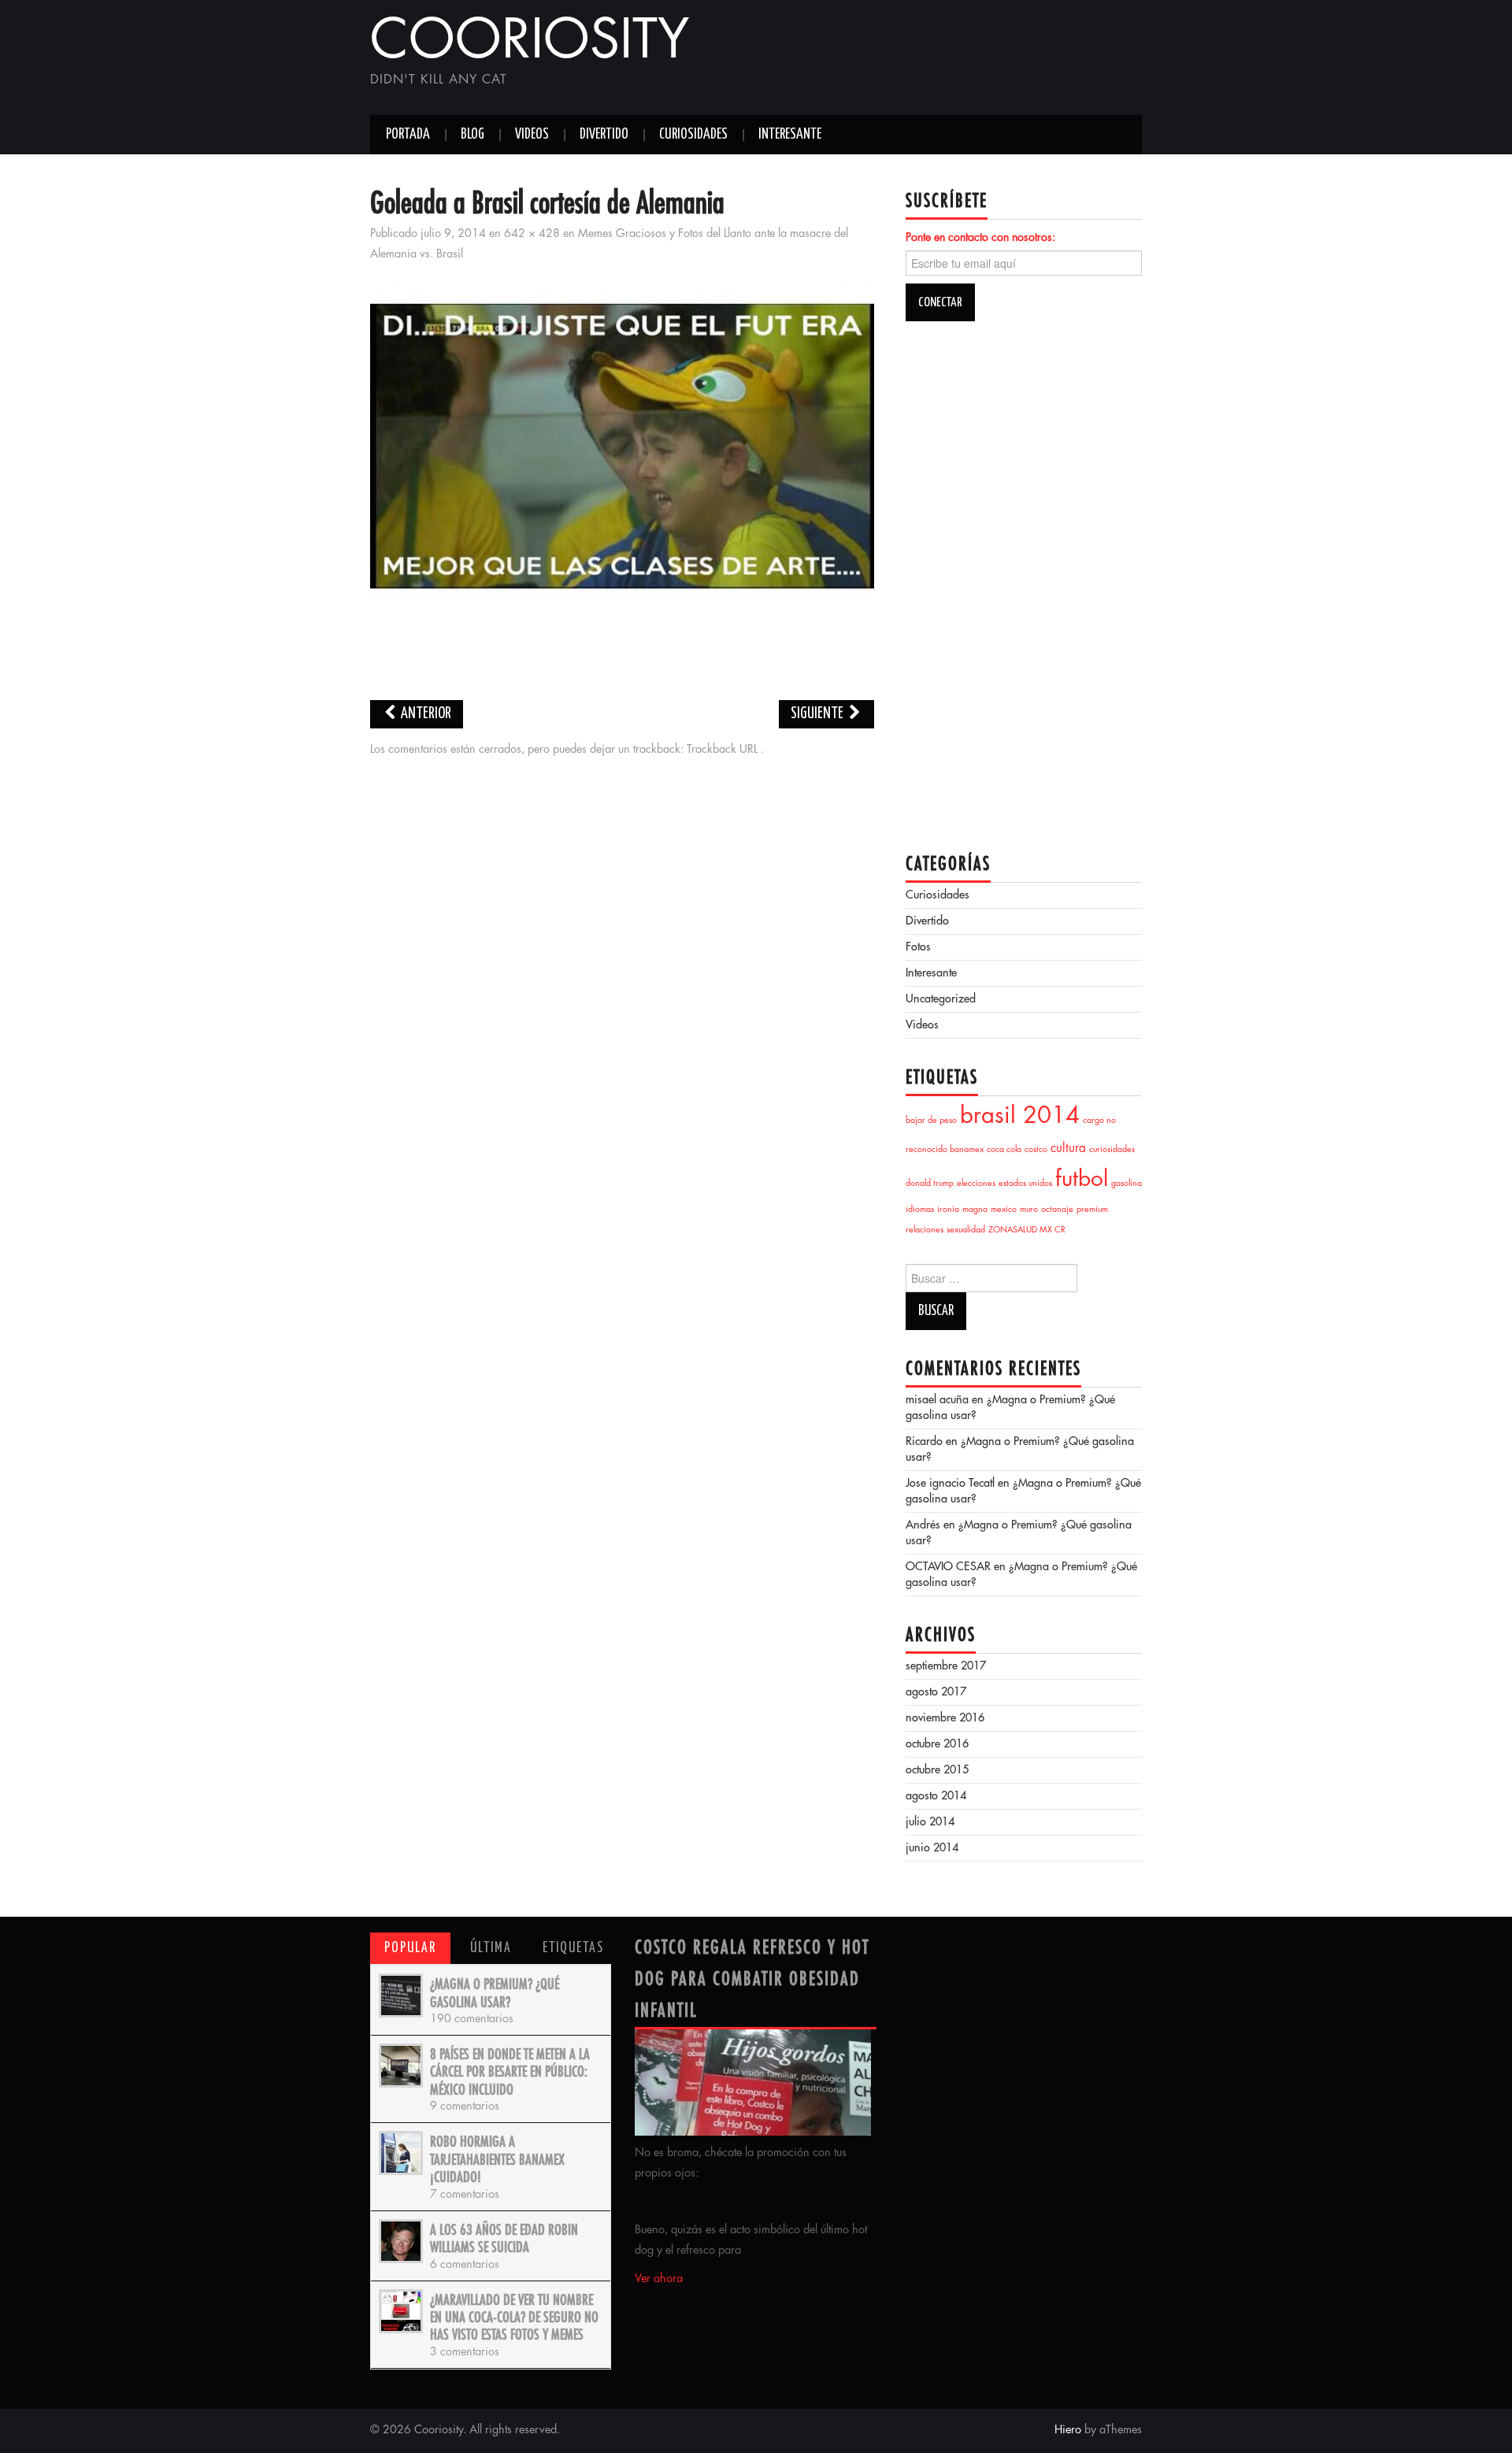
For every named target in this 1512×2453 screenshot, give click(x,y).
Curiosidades (693, 135)
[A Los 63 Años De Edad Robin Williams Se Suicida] (401, 2241)
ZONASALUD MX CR (1027, 1230)
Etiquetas (573, 1948)
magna (975, 1210)
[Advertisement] (958, 59)
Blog (472, 135)
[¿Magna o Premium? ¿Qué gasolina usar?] (401, 1995)
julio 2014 (930, 1822)
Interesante (790, 135)
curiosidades (1112, 1150)
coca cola (1004, 1150)
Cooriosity (530, 43)
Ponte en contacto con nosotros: (980, 238)
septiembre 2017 (946, 1666)
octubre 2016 (937, 1744)
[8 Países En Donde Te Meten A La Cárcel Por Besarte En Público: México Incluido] (401, 2066)
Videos (532, 135)
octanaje (1057, 1210)
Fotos (918, 947)
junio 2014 (932, 1848)
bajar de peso (931, 1121)
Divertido (604, 135)
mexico (1004, 1210)
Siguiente (818, 714)
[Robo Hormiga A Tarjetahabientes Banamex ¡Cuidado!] (401, 2153)
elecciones (976, 1184)
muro (1029, 1210)
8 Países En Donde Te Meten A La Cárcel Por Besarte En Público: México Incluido (510, 2072)
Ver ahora (659, 2279)
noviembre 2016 (945, 1718)
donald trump (930, 1184)
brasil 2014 (1020, 1117)
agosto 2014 (936, 1796)
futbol (1082, 1180)
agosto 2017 (936, 1692)
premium (1092, 1210)
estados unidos (1025, 1184)
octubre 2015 (937, 1770)
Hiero (1068, 2430)
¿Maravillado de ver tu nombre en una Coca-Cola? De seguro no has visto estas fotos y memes (514, 2318)
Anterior (425, 714)
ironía (948, 1210)
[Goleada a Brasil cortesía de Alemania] (622, 448)
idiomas (920, 1210)
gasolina (1127, 1184)
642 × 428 (532, 234)
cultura (1068, 1149)
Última (491, 1948)
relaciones (925, 1230)
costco (1036, 1150)
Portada (408, 135)
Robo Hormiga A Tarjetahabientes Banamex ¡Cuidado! (497, 2160)
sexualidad (966, 1230)
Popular (410, 1948)
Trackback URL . (725, 750)
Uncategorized (941, 999)
